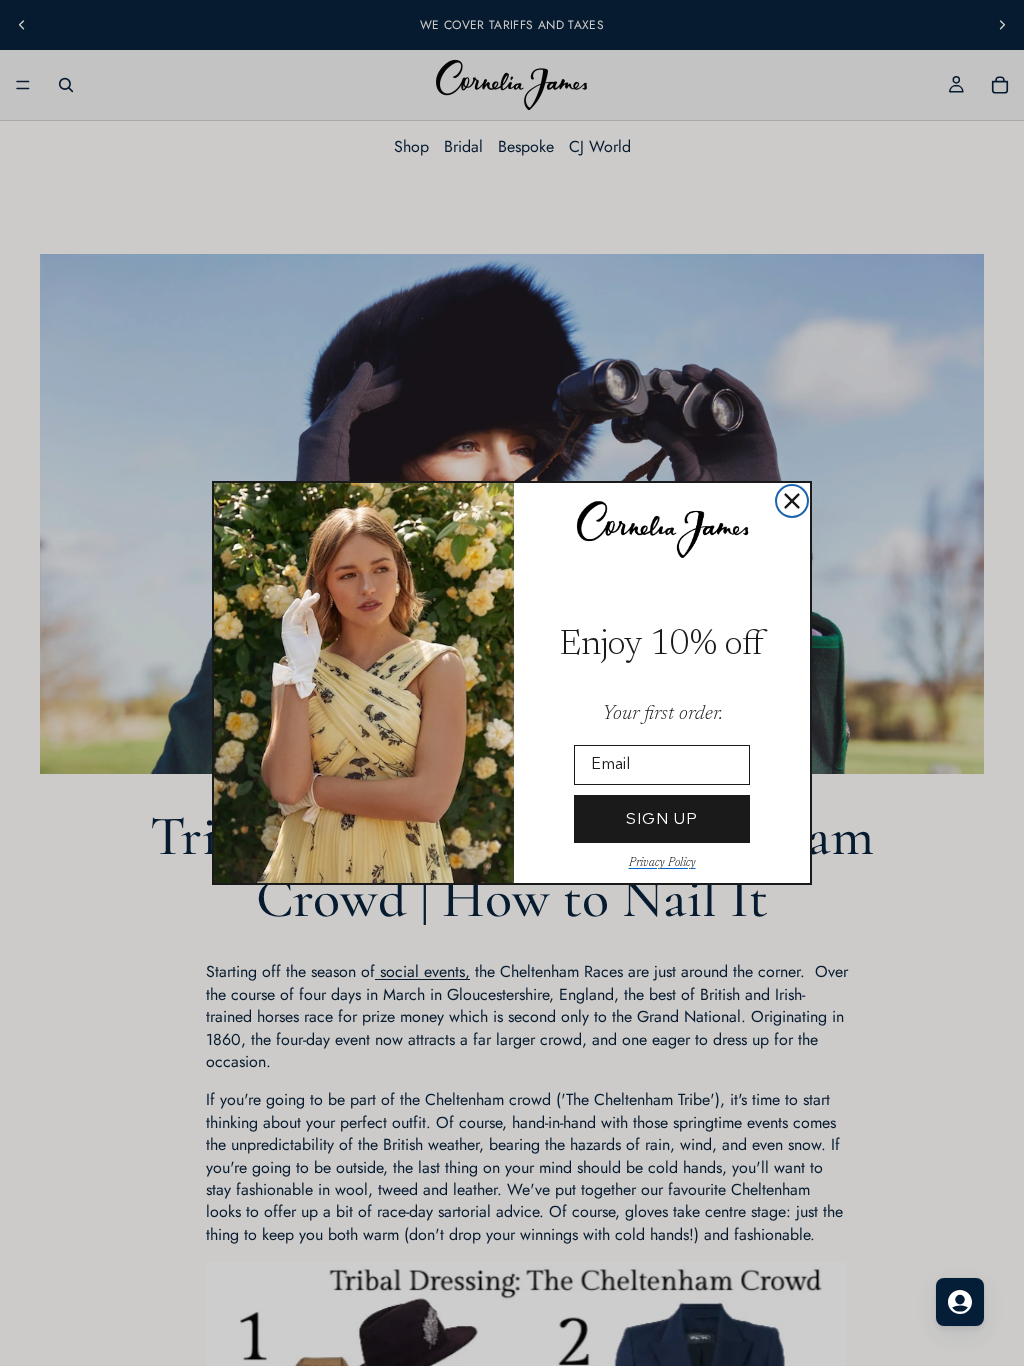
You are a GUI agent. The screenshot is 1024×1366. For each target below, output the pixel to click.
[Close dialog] (792, 501)
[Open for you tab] (960, 1302)
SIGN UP (662, 818)
